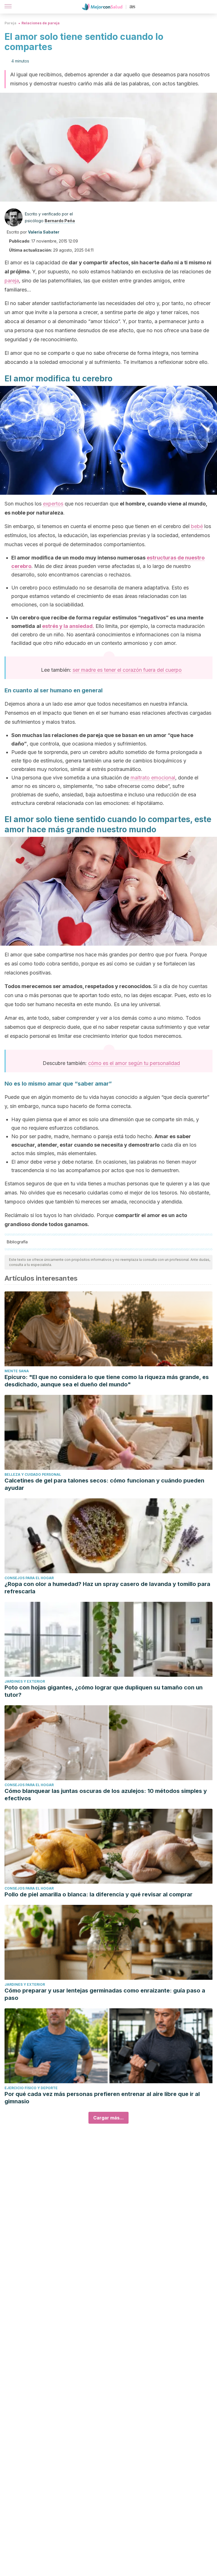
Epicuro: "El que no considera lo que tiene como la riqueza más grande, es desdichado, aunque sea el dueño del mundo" (107, 1381)
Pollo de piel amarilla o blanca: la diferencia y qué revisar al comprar (98, 1894)
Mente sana (17, 1371)
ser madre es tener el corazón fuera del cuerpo (127, 670)
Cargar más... (108, 2118)
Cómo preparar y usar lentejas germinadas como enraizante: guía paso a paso (105, 1994)
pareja (12, 281)
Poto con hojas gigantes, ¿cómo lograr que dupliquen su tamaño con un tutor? (104, 1691)
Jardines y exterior (25, 1681)
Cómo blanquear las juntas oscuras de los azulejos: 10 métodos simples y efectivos (106, 1795)
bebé (197, 526)
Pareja (10, 23)
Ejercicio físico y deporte (31, 2088)
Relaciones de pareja (41, 23)
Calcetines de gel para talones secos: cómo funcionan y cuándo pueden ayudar (104, 1484)
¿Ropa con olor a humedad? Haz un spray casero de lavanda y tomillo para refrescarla (107, 1588)
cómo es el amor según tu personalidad (134, 1063)
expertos (53, 504)
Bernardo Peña (60, 221)
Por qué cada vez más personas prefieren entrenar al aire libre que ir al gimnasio (102, 2098)
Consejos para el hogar (29, 1578)
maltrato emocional (152, 778)
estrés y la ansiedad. (68, 626)
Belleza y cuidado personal (33, 1474)
